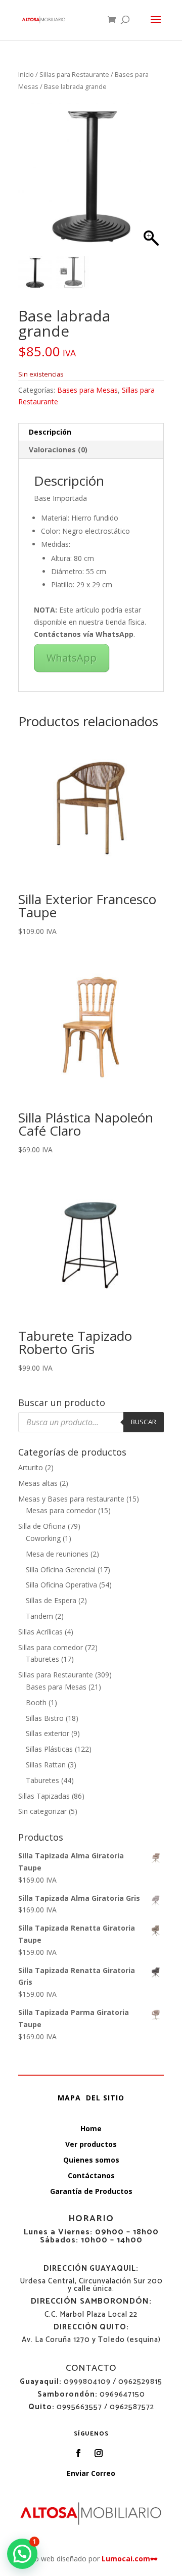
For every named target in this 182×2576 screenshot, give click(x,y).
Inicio (26, 74)
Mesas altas (38, 1483)
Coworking (43, 1538)
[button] (151, 180)
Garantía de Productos (91, 2191)
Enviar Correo (91, 2473)
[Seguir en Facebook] (78, 2453)
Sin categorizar (42, 1811)
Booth (36, 1702)
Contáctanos (91, 2175)
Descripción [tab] (50, 432)
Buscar (144, 1422)
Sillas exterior (48, 1733)
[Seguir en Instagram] (99, 2453)
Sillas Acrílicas (40, 1632)
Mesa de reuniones (57, 1554)
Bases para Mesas (87, 390)
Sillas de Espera (51, 1600)
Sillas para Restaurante (74, 74)
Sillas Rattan (46, 1765)
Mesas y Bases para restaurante (71, 1499)
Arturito (31, 1467)
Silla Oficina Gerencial (61, 1570)
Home (91, 2128)
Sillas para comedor (51, 1647)
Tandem (39, 1616)
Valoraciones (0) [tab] (58, 450)
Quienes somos (91, 2160)
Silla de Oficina (42, 1526)
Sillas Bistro (45, 1718)
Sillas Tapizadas (44, 1796)
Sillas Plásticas (49, 1749)
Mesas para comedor (61, 1510)
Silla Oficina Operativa (61, 1585)
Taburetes (42, 1659)
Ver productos (91, 2144)
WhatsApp (72, 658)
